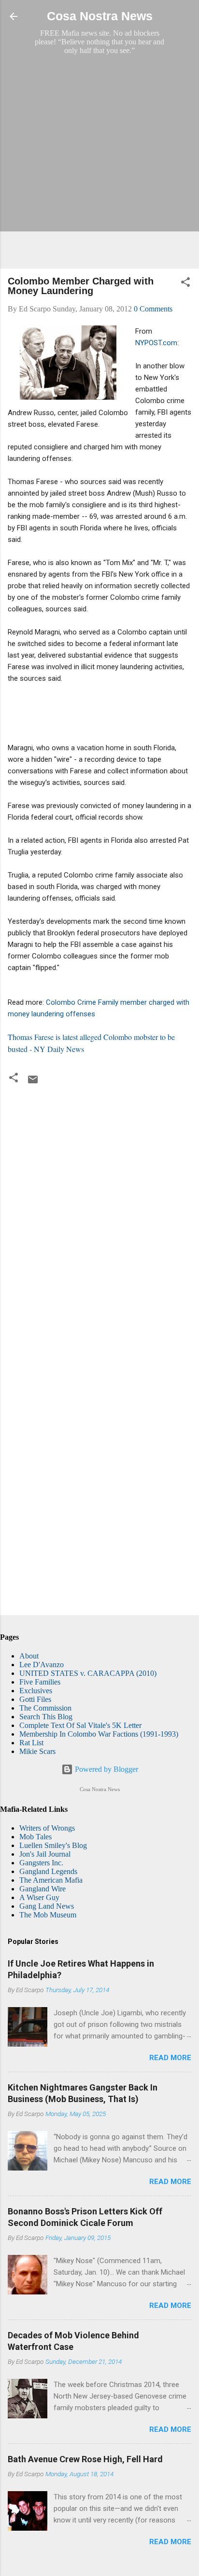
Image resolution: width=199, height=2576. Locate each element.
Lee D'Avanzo (42, 1665)
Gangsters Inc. (41, 1863)
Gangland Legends (48, 1871)
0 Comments (153, 309)
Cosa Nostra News (100, 16)
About (29, 1656)
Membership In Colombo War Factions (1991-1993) (99, 1734)
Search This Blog (46, 1717)
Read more (170, 2058)
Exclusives (36, 1691)
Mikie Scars (37, 1751)
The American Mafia (51, 1880)
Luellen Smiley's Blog (53, 1845)
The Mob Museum (48, 1915)
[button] (185, 284)
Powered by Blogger (106, 1769)
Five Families (40, 1682)
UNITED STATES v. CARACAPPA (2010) (88, 1673)
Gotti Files (35, 1699)
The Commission (45, 1708)
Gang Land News (47, 1906)
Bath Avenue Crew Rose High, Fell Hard (85, 2459)
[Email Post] (33, 1083)
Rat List (31, 1743)
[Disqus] (99, 1218)
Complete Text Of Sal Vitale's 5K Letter (80, 1725)
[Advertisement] (99, 162)
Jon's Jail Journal (45, 1854)
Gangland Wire (43, 1889)
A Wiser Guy (39, 1897)
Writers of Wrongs (47, 1828)
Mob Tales (36, 1837)
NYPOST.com (156, 343)
